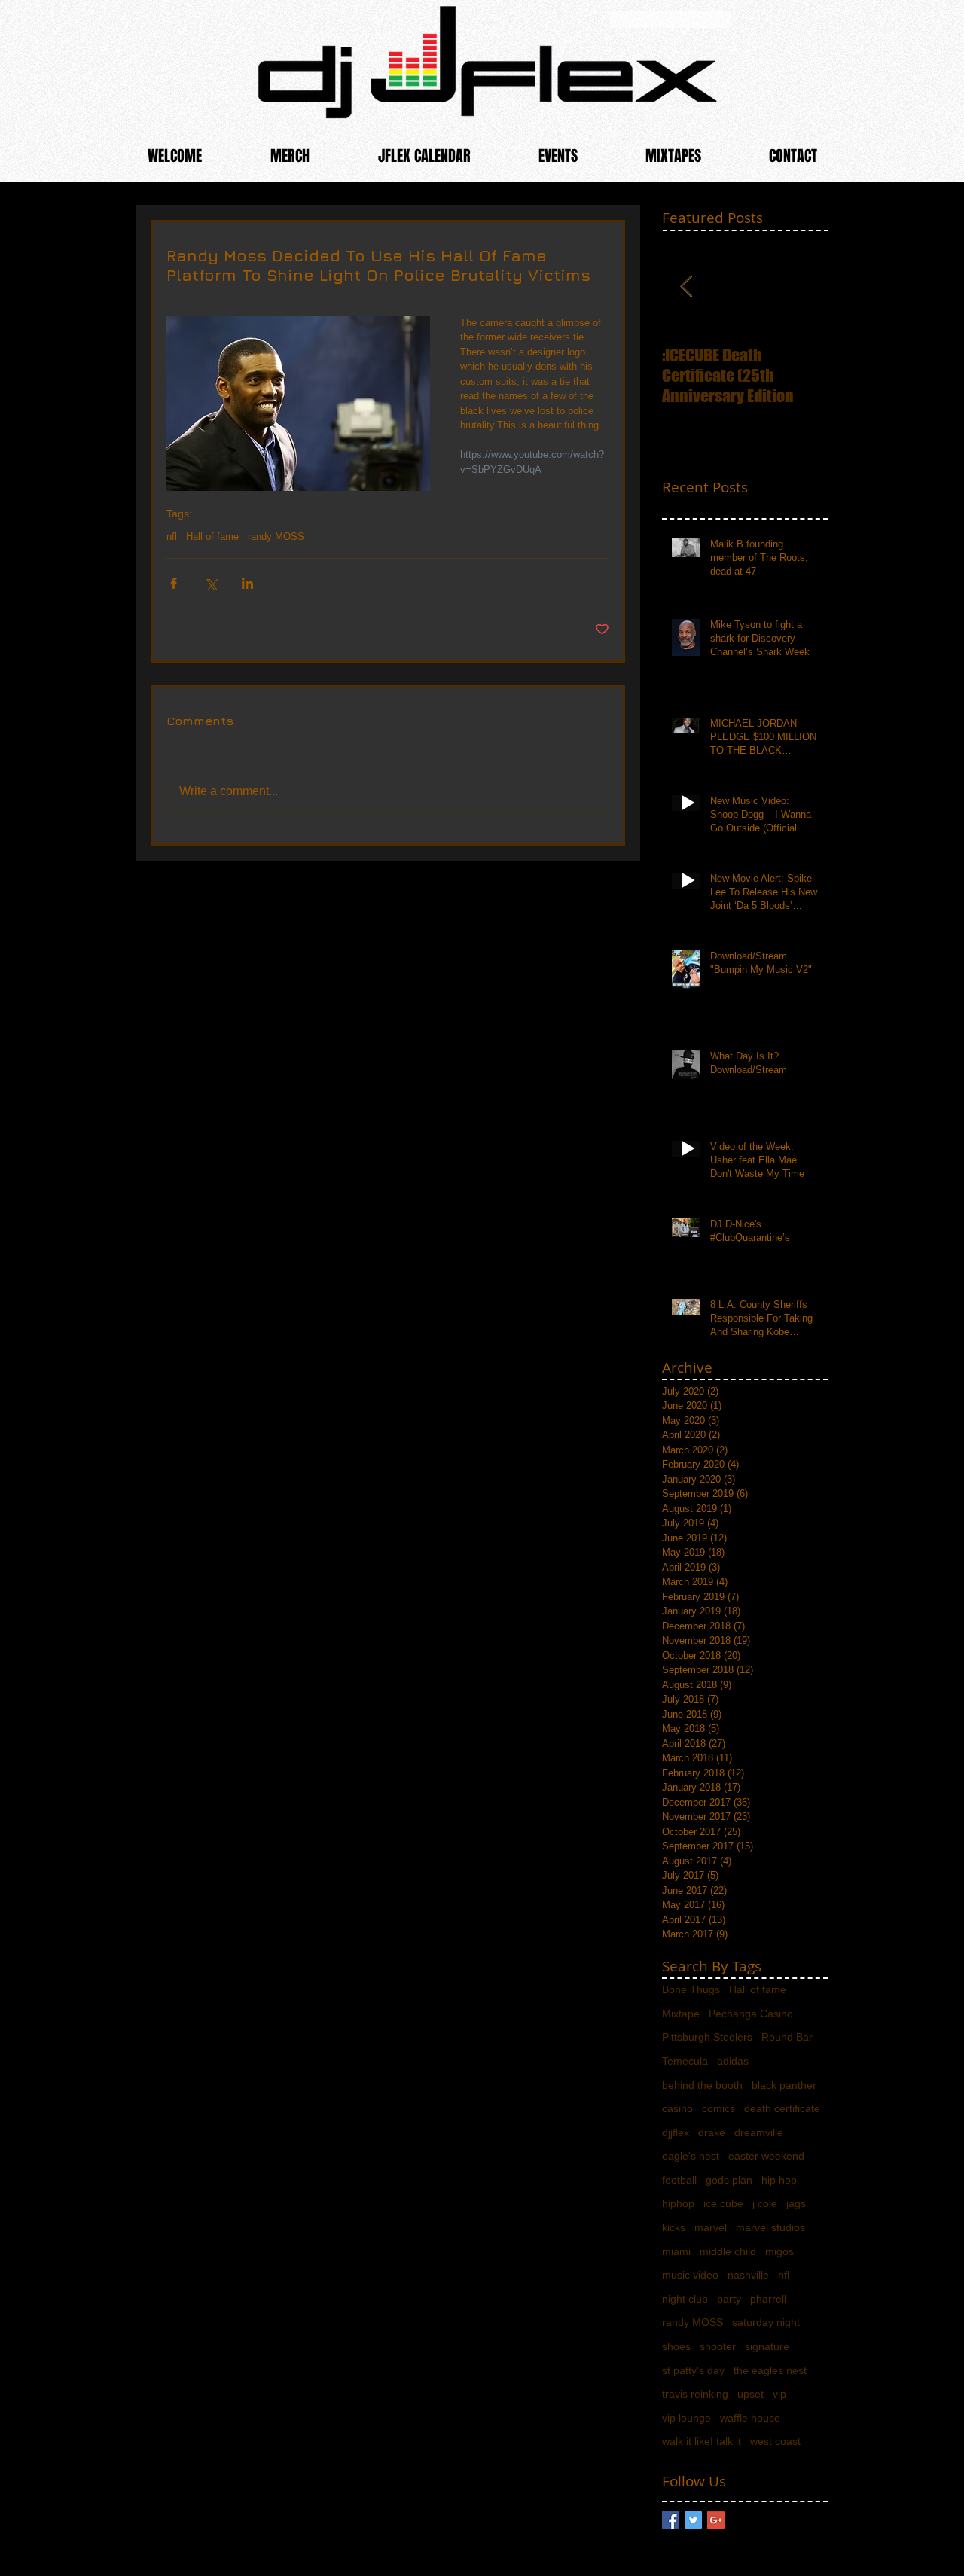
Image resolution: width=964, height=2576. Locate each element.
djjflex (676, 2132)
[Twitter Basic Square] (693, 2520)
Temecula (685, 2061)
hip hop (779, 2180)
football (679, 2180)
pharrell (768, 2299)
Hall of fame (212, 537)
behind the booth (702, 2085)
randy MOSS (276, 537)
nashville (748, 2275)
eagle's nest (691, 2156)
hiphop (678, 2203)
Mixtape (681, 2014)
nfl (172, 537)
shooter (718, 2346)
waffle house (750, 2418)
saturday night (766, 2322)
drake (712, 2132)
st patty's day (693, 2370)
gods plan (729, 2180)
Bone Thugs (691, 1989)
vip (779, 2394)
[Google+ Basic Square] (716, 2520)
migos (779, 2251)
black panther (784, 2085)
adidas (733, 2061)
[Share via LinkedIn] (247, 583)
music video (690, 2275)
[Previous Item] (686, 287)
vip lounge (686, 2418)
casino (677, 2108)
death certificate (782, 2108)
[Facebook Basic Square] (671, 2520)
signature (767, 2346)
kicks (674, 2227)
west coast (775, 2441)
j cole (765, 2203)
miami (676, 2251)
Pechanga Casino (751, 2014)
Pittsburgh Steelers (707, 2037)
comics (718, 2108)
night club (685, 2299)
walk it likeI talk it (702, 2441)
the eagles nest (770, 2370)
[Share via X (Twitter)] (210, 583)
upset (750, 2394)
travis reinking (695, 2394)
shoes (676, 2346)
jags (796, 2203)
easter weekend (766, 2156)
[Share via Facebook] (174, 583)
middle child (728, 2251)
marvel (711, 2227)
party (729, 2299)
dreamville (759, 2132)
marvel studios (770, 2227)
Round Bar (787, 2037)
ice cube (723, 2203)
